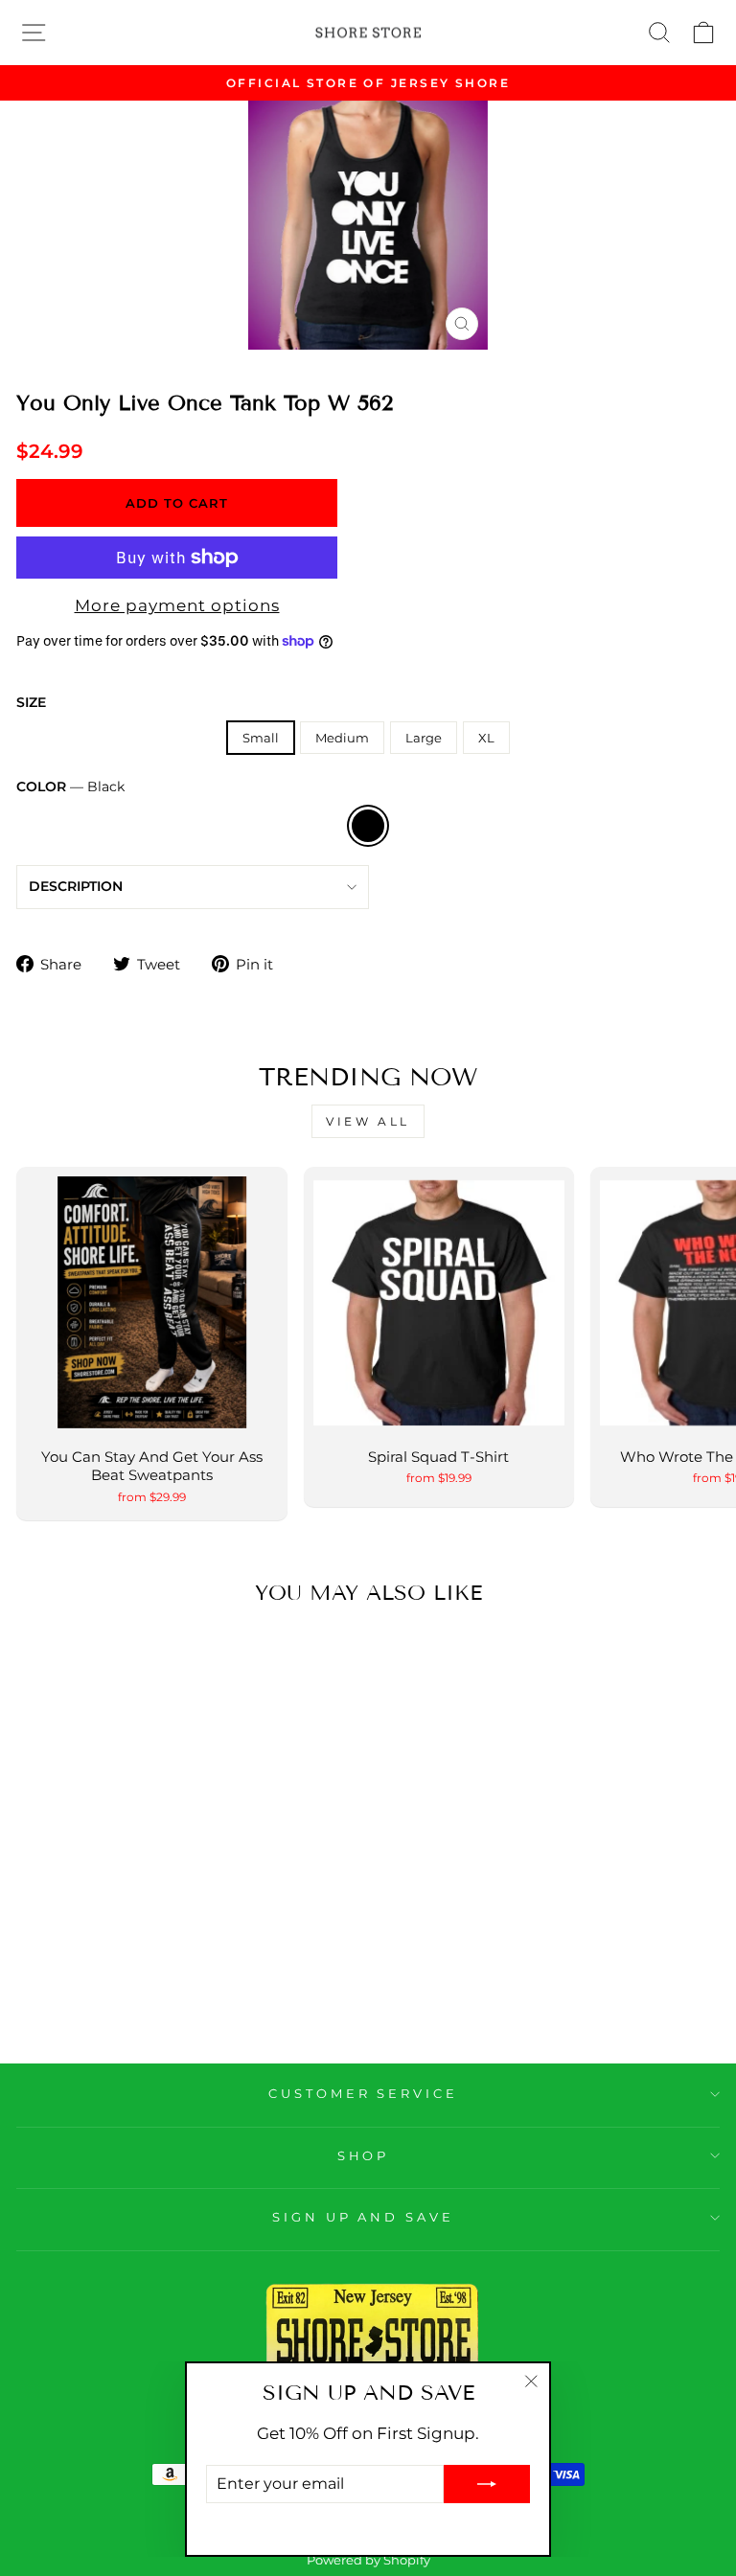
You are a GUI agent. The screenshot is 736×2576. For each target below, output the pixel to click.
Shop (364, 2155)
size (31, 702)
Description (76, 886)
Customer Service (364, 2093)
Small (261, 738)
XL (486, 738)
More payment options (177, 605)
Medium (342, 738)
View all (368, 1121)
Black (368, 826)
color (70, 786)
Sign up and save (364, 2217)
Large (424, 738)
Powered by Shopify (368, 2560)
